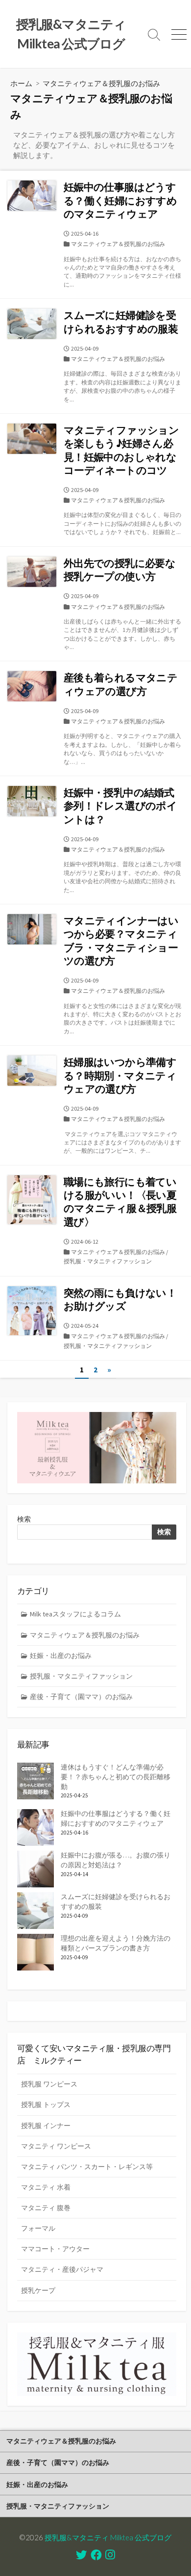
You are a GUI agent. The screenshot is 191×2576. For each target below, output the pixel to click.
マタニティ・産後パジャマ (62, 2269)
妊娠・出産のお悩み (61, 1656)
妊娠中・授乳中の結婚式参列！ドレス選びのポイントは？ (120, 806)
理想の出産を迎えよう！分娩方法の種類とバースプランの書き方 (116, 1943)
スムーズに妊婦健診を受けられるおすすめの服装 (121, 322)
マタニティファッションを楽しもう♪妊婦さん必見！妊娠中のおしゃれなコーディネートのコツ (121, 450)
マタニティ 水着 (46, 2187)
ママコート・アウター (55, 2249)
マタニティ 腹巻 (46, 2208)
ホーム (21, 83)
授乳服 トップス (46, 2105)
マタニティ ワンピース (56, 2146)
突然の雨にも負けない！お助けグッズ (120, 1299)
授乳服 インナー (46, 2126)
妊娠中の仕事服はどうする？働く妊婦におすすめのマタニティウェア (120, 201)
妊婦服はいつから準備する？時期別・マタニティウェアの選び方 (120, 1075)
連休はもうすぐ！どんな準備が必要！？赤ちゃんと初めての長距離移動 (116, 1777)
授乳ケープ (38, 2290)
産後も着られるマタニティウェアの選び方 (120, 684)
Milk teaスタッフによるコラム (75, 1614)
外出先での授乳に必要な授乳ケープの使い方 (119, 570)
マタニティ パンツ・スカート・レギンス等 (87, 2167)
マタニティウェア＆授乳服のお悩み (118, 244)
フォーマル (38, 2228)
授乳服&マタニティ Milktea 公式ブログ (108, 2537)
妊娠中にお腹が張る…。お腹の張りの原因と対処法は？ (116, 1860)
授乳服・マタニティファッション (108, 1261)
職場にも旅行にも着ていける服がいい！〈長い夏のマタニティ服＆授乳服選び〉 (120, 1202)
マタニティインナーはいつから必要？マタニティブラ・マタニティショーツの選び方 (121, 941)
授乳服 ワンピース (49, 2084)
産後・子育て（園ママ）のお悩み (81, 1697)
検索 (24, 1519)
